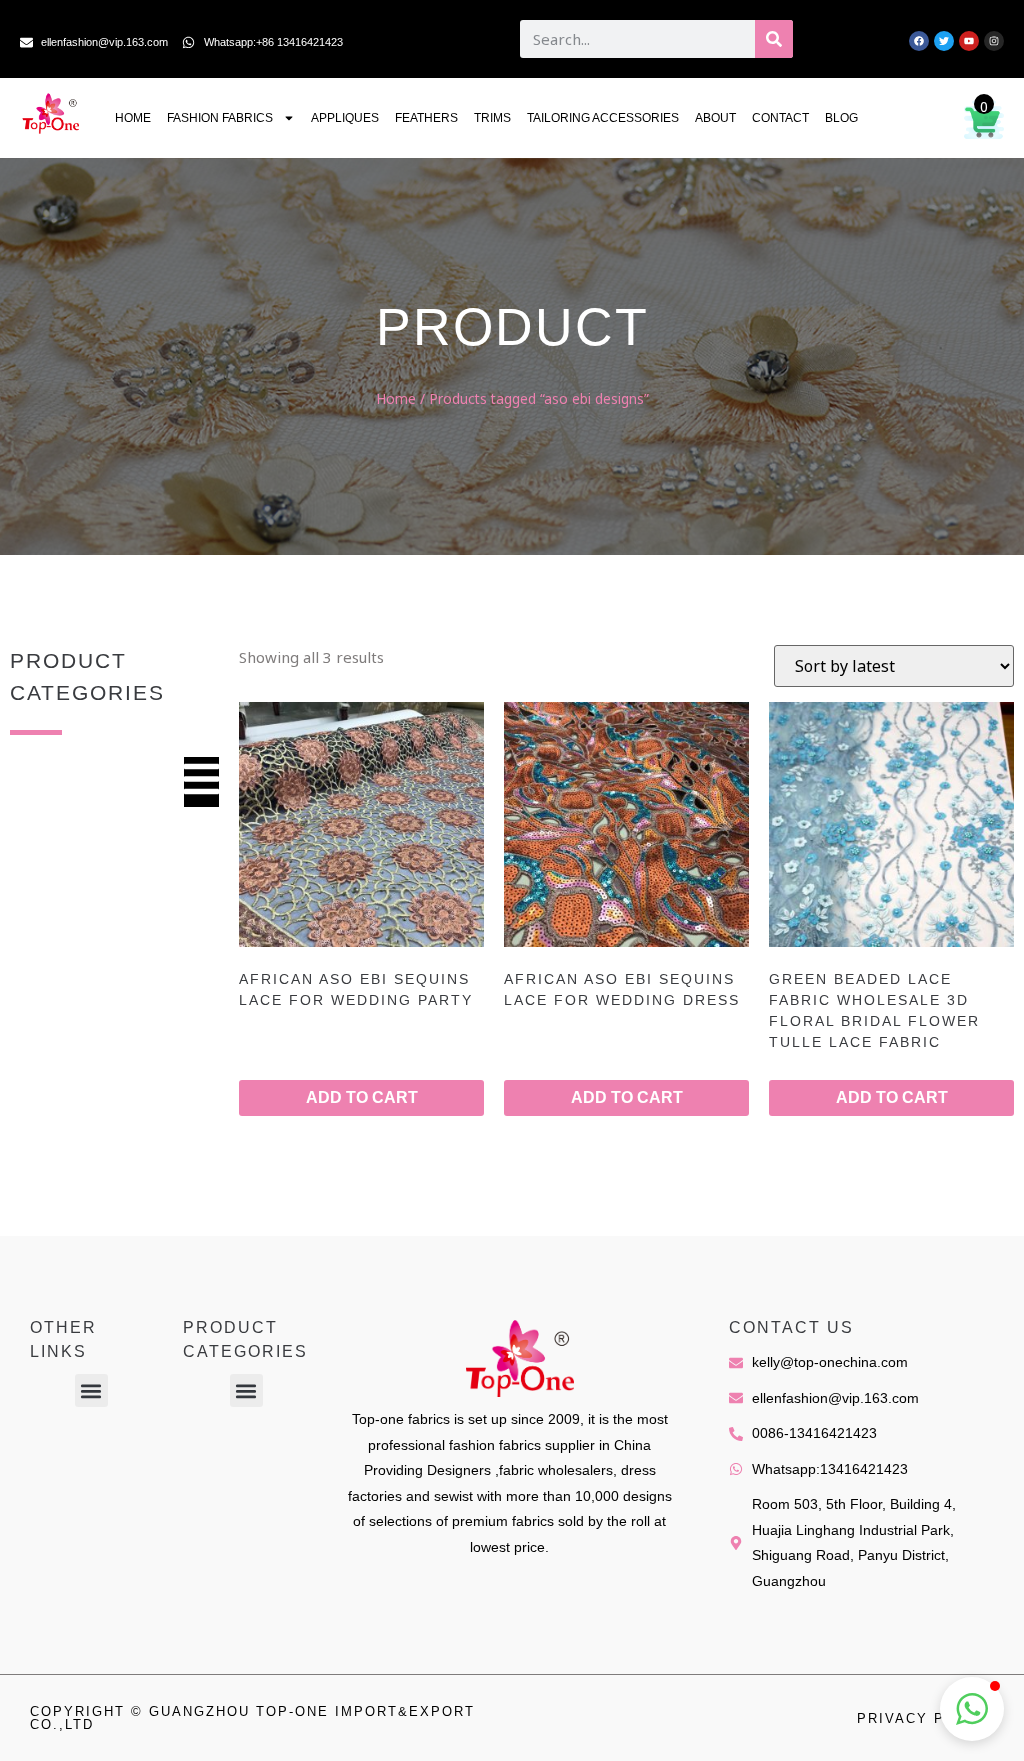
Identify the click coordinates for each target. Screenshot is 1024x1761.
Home (133, 118)
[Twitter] (944, 41)
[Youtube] (969, 41)
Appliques (345, 118)
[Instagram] (994, 41)
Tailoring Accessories (603, 118)
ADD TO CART (362, 1097)
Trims (492, 118)
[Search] (774, 39)
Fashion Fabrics (220, 118)
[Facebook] (919, 41)
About (715, 118)
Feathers (426, 118)
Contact (780, 118)
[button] (91, 1390)
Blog (841, 118)
